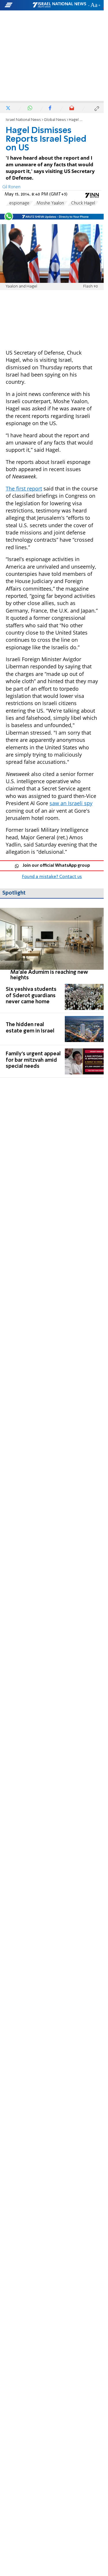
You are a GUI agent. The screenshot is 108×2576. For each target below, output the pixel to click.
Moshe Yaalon (50, 203)
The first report (24, 488)
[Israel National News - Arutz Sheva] (59, 5)
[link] (52, 944)
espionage (19, 203)
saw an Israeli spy (71, 803)
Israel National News (23, 120)
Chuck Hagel (83, 203)
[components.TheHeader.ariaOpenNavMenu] (18, 5)
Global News (55, 120)
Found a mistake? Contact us (52, 877)
